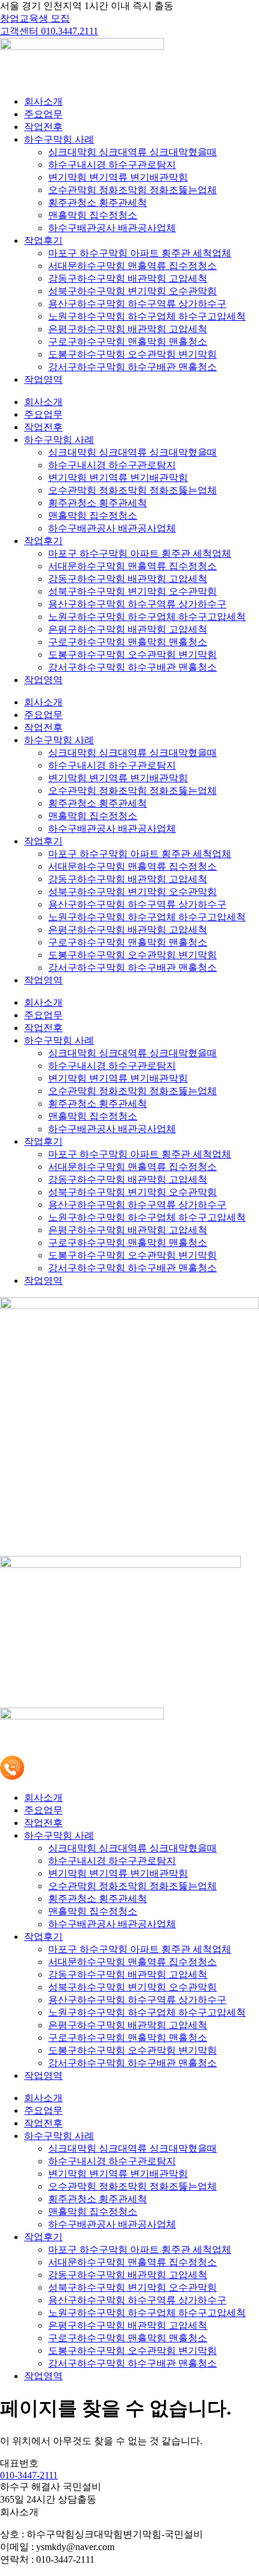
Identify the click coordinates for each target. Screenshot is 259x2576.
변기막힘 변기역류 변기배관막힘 (118, 177)
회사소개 (43, 101)
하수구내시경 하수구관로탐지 (112, 165)
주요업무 (43, 114)
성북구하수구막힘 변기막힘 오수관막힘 (133, 291)
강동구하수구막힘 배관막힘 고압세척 (128, 278)
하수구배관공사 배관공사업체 (112, 228)
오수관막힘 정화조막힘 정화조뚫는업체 (133, 190)
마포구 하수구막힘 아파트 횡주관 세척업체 (140, 253)
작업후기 (43, 240)
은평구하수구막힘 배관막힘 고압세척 (128, 329)
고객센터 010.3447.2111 (49, 31)
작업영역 (43, 379)
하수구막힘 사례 (59, 139)
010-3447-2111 (29, 2475)
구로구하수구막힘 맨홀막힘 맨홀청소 (128, 342)
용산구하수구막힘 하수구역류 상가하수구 (137, 304)
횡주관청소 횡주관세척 (98, 203)
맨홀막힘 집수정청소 (93, 215)
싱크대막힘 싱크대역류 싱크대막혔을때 (133, 152)
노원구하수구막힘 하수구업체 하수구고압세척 (147, 316)
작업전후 (43, 127)
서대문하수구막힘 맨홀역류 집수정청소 (133, 266)
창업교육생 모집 (35, 18)
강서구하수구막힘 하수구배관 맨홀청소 (133, 367)
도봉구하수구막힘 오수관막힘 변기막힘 (133, 354)
